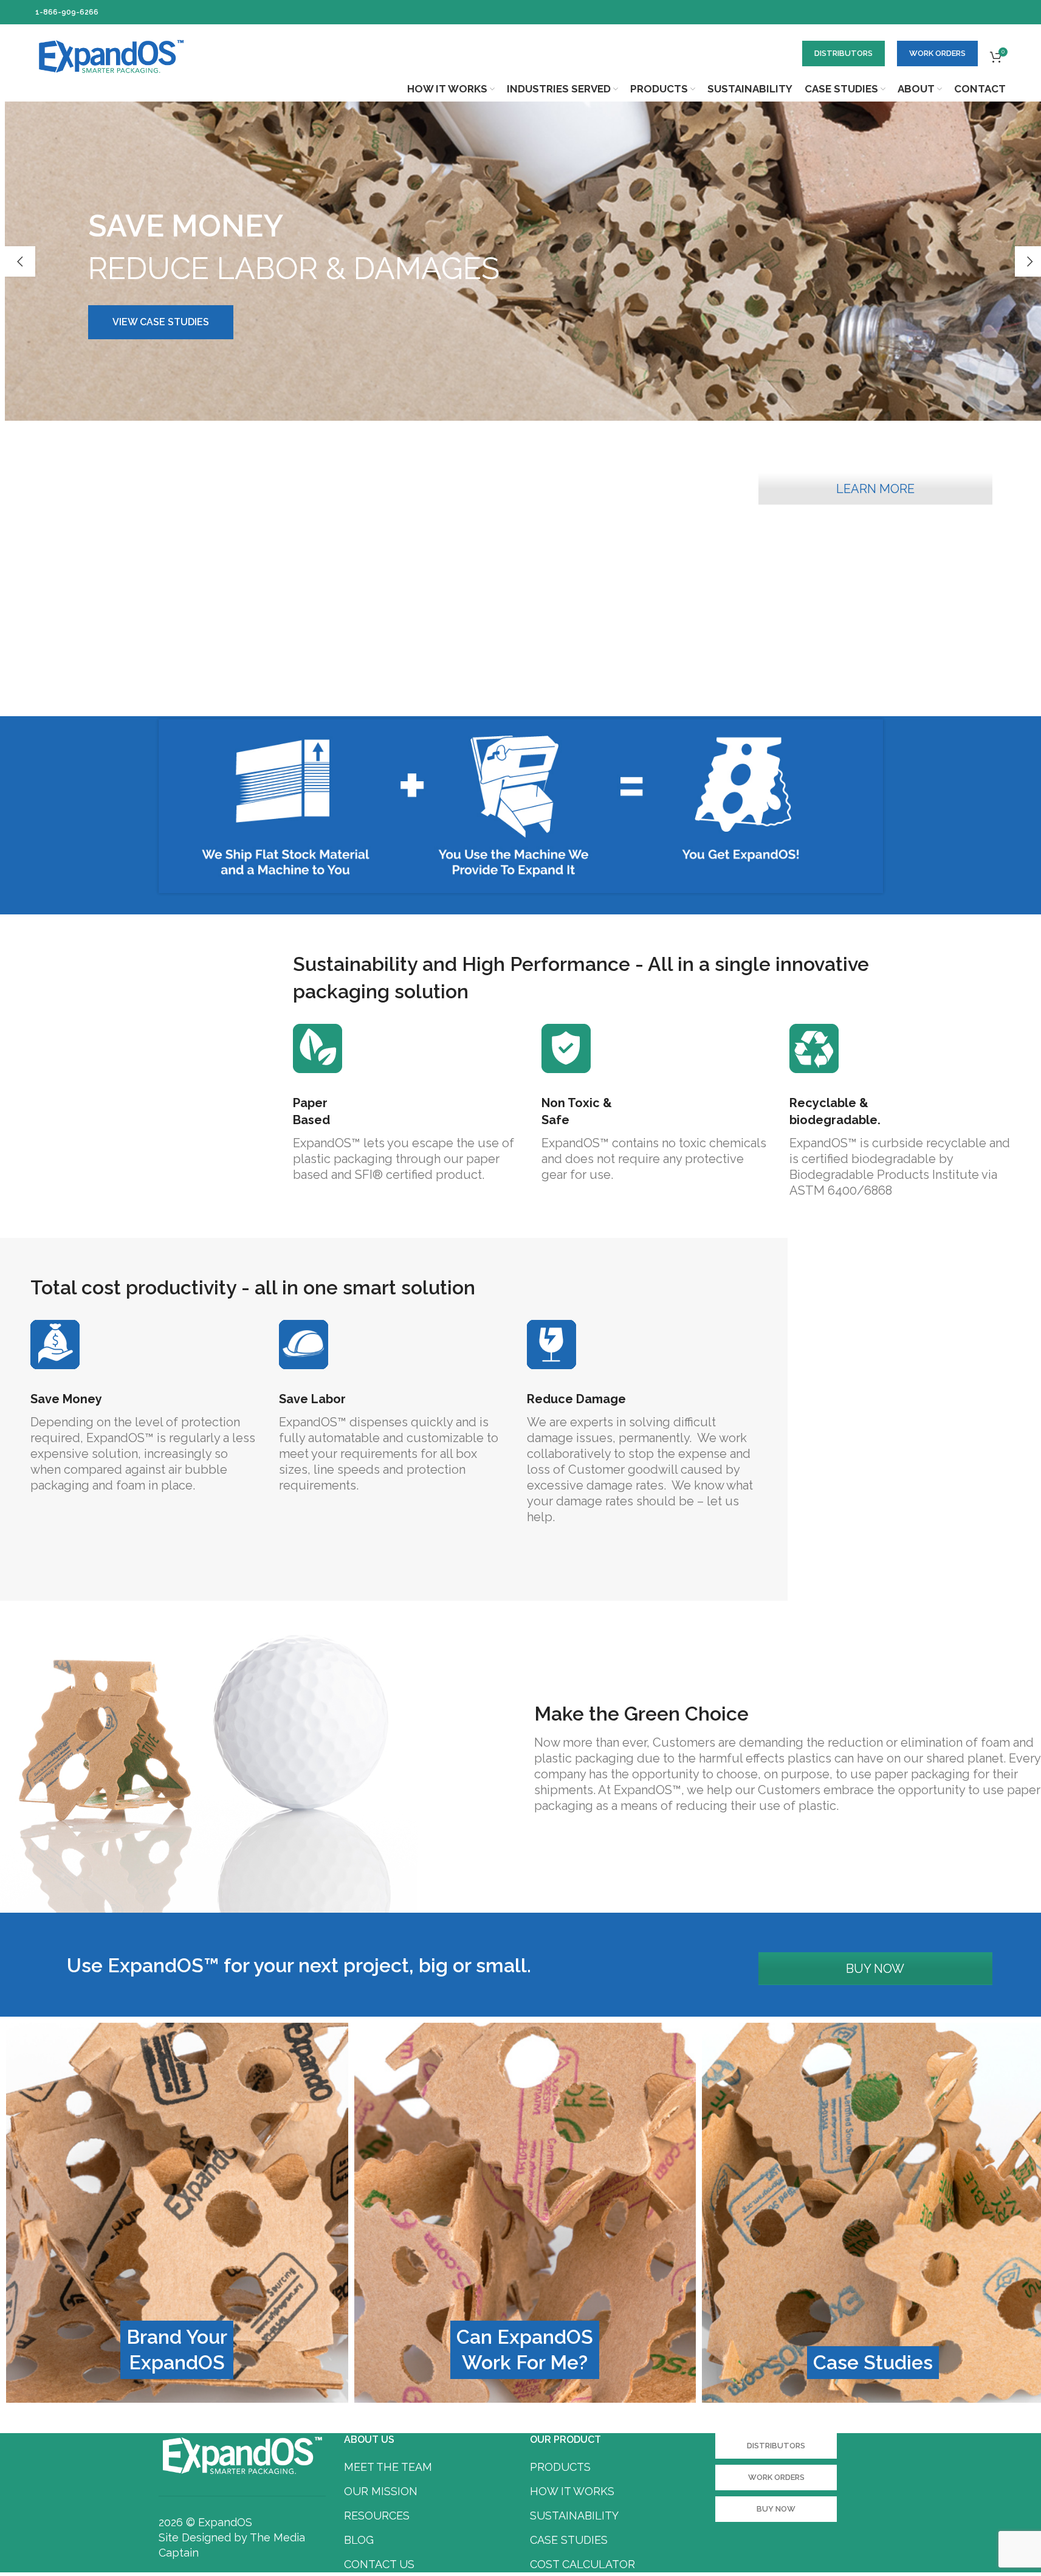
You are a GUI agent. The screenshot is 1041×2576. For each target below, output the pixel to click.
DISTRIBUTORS (843, 53)
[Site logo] (111, 55)
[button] (20, 261)
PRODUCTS (560, 2467)
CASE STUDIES (569, 2540)
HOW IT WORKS (572, 2491)
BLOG (359, 2540)
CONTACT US (379, 2564)
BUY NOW (875, 1969)
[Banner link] (177, 2213)
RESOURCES (377, 2516)
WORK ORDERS (937, 53)
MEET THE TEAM (388, 2467)
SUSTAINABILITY (574, 2516)
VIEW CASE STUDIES (161, 322)
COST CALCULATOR (582, 2564)
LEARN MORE (875, 489)
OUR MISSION (381, 2491)
